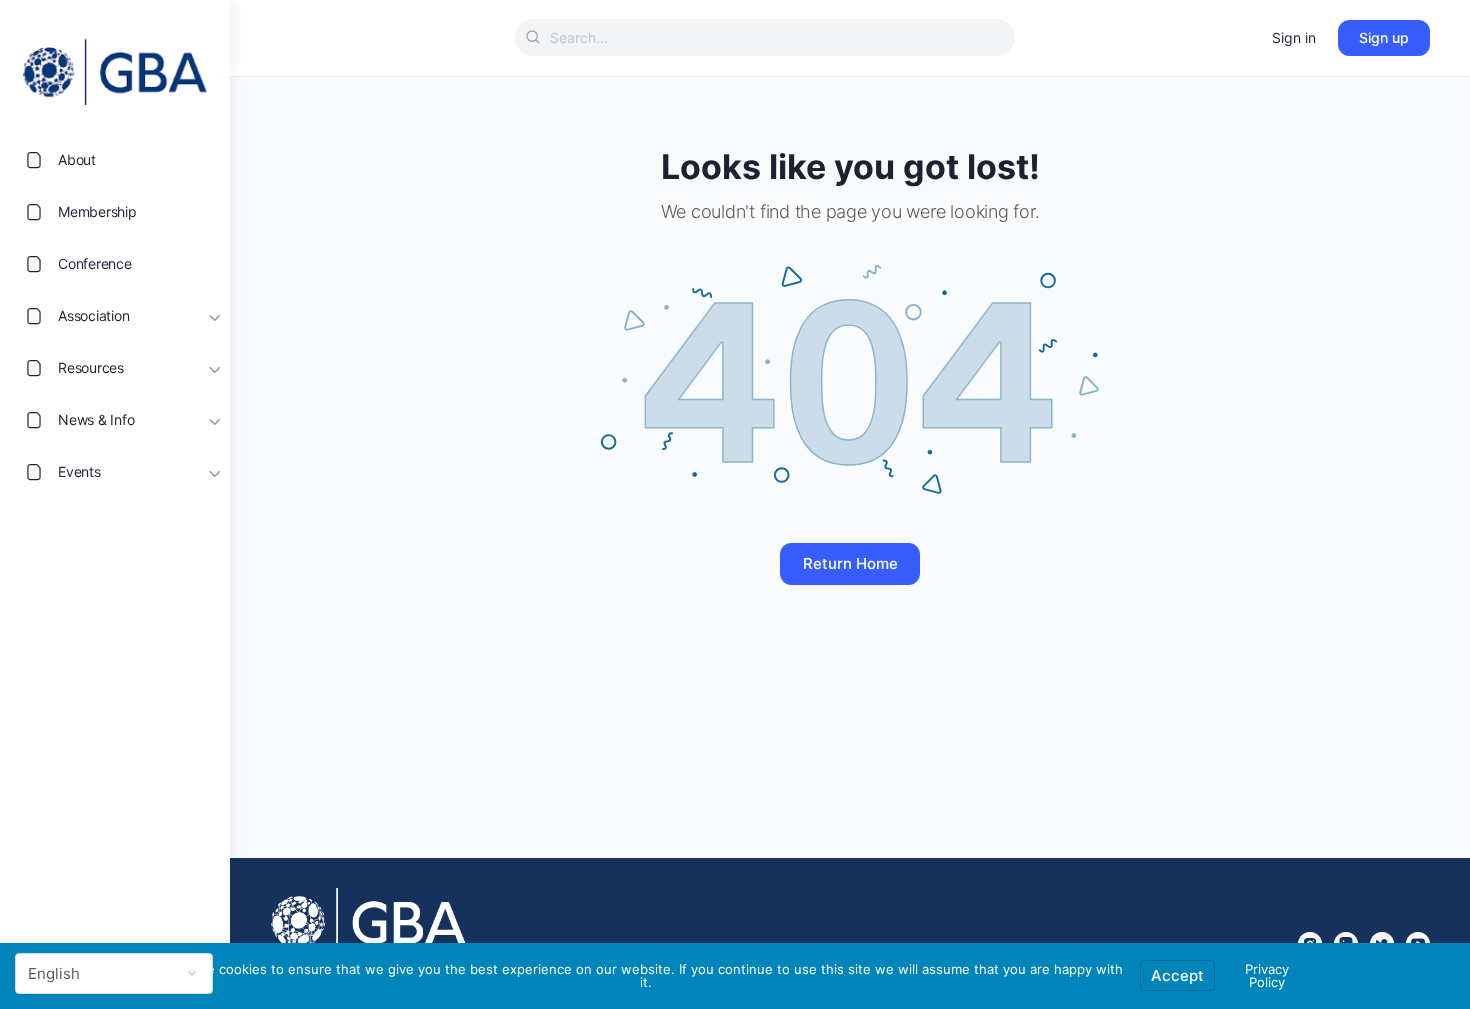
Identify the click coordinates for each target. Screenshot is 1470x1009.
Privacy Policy (1267, 975)
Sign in (1294, 37)
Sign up (1384, 37)
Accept (1177, 975)
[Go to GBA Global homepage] (115, 66)
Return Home (850, 563)
